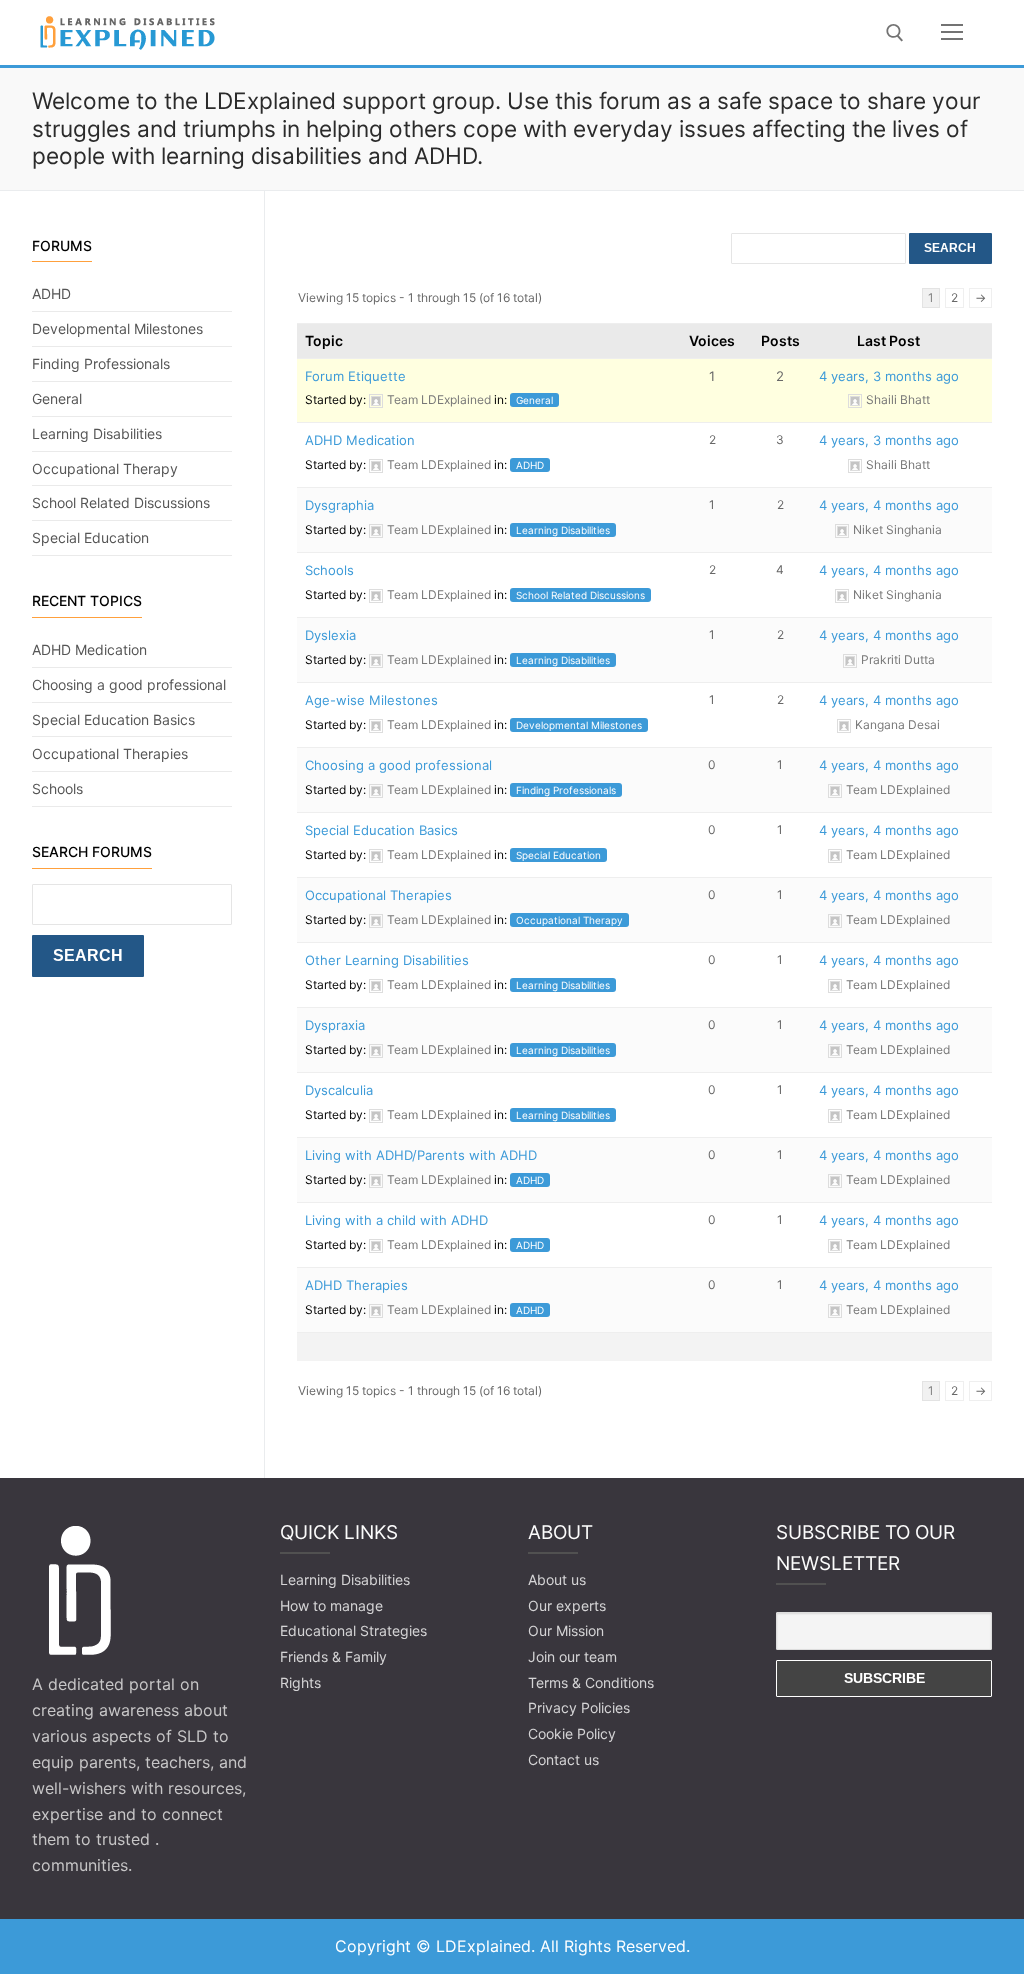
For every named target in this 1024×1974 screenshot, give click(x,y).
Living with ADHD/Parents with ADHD (421, 1155)
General (534, 400)
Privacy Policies (579, 1707)
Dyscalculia (339, 1090)
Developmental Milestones (579, 725)
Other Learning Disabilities (387, 960)
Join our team (572, 1656)
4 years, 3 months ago (889, 376)
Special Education (558, 855)
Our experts (567, 1605)
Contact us (563, 1759)
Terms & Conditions (591, 1682)
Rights (300, 1682)
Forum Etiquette (355, 376)
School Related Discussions (580, 595)
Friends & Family (333, 1656)
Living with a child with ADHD (396, 1220)
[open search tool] (895, 33)
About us (557, 1579)
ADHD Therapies (356, 1285)
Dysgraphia (339, 505)
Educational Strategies (353, 1630)
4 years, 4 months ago (889, 505)
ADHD (530, 465)
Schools (329, 570)
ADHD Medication (360, 440)
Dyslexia (330, 635)
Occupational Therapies (378, 895)
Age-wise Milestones (371, 700)
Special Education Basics (381, 830)
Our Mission (566, 1630)
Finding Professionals (566, 790)
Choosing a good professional (398, 765)
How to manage (331, 1605)
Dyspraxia (335, 1025)
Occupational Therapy (569, 920)
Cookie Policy (572, 1733)
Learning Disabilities (563, 530)
